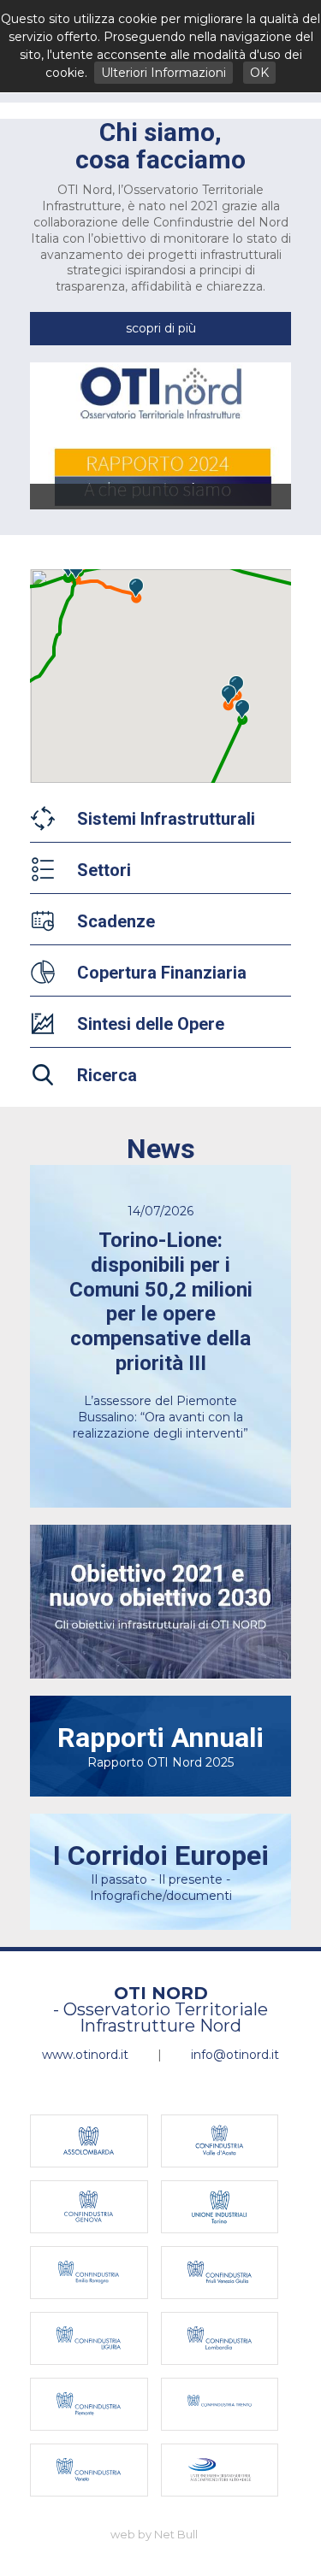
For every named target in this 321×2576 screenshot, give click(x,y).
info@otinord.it (235, 2055)
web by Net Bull (154, 2534)
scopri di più (161, 328)
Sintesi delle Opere (151, 1024)
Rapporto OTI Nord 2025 (160, 1745)
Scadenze (116, 921)
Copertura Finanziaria (162, 973)
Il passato (119, 1879)
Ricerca (107, 1075)
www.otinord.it (85, 2055)
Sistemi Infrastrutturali (166, 819)
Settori (104, 870)
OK (259, 73)
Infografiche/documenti (161, 1896)
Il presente (190, 1879)
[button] (136, 588)
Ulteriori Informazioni (163, 73)
